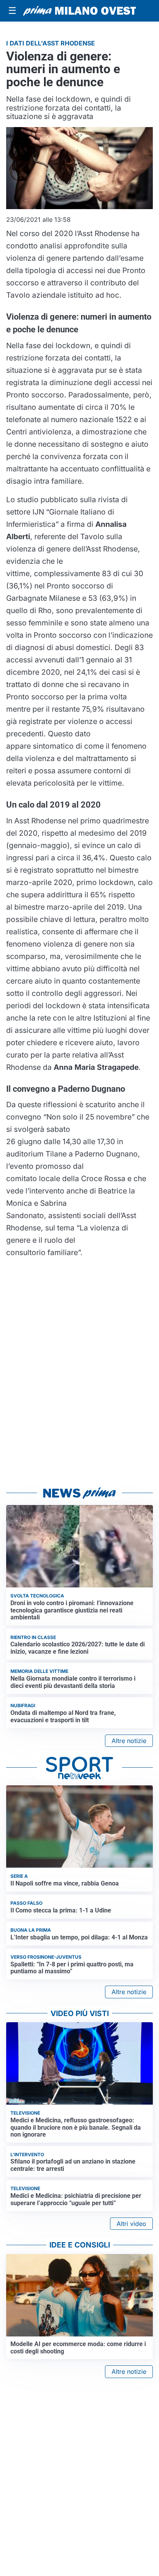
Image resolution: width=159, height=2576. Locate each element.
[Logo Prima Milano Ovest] (79, 11)
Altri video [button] (131, 2224)
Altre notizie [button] (129, 1741)
